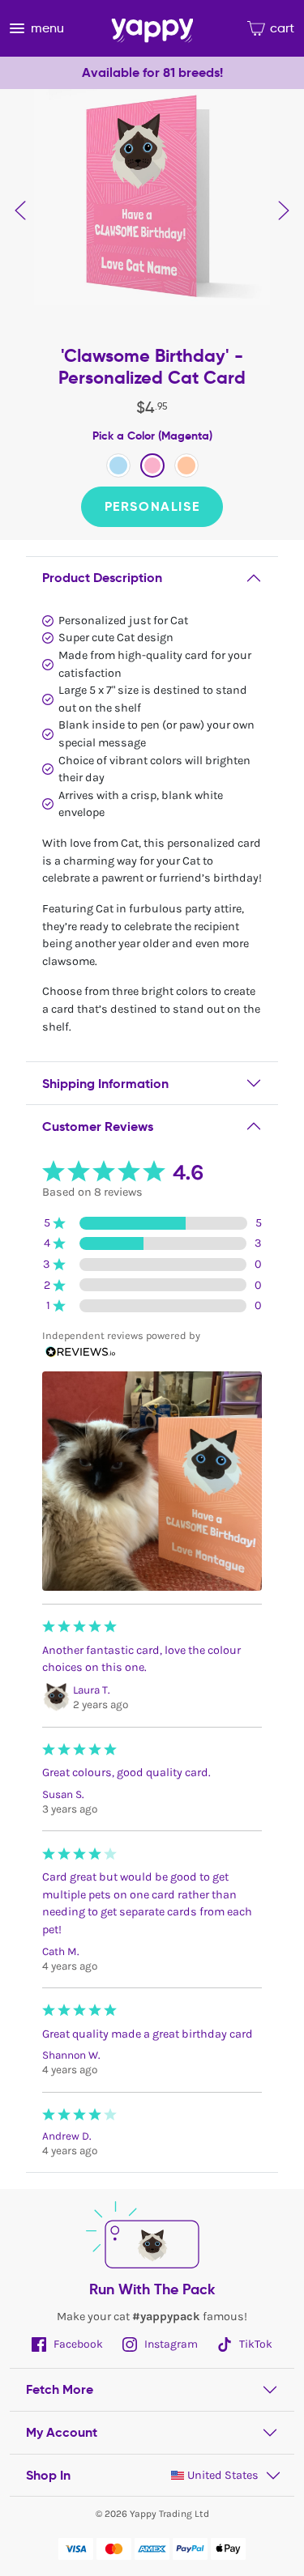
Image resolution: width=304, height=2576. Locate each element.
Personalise (152, 506)
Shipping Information (105, 1084)
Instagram (170, 2344)
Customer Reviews (98, 1126)
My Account (62, 2432)
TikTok (255, 2344)
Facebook (77, 2344)
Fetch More (60, 2389)
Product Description (102, 578)
